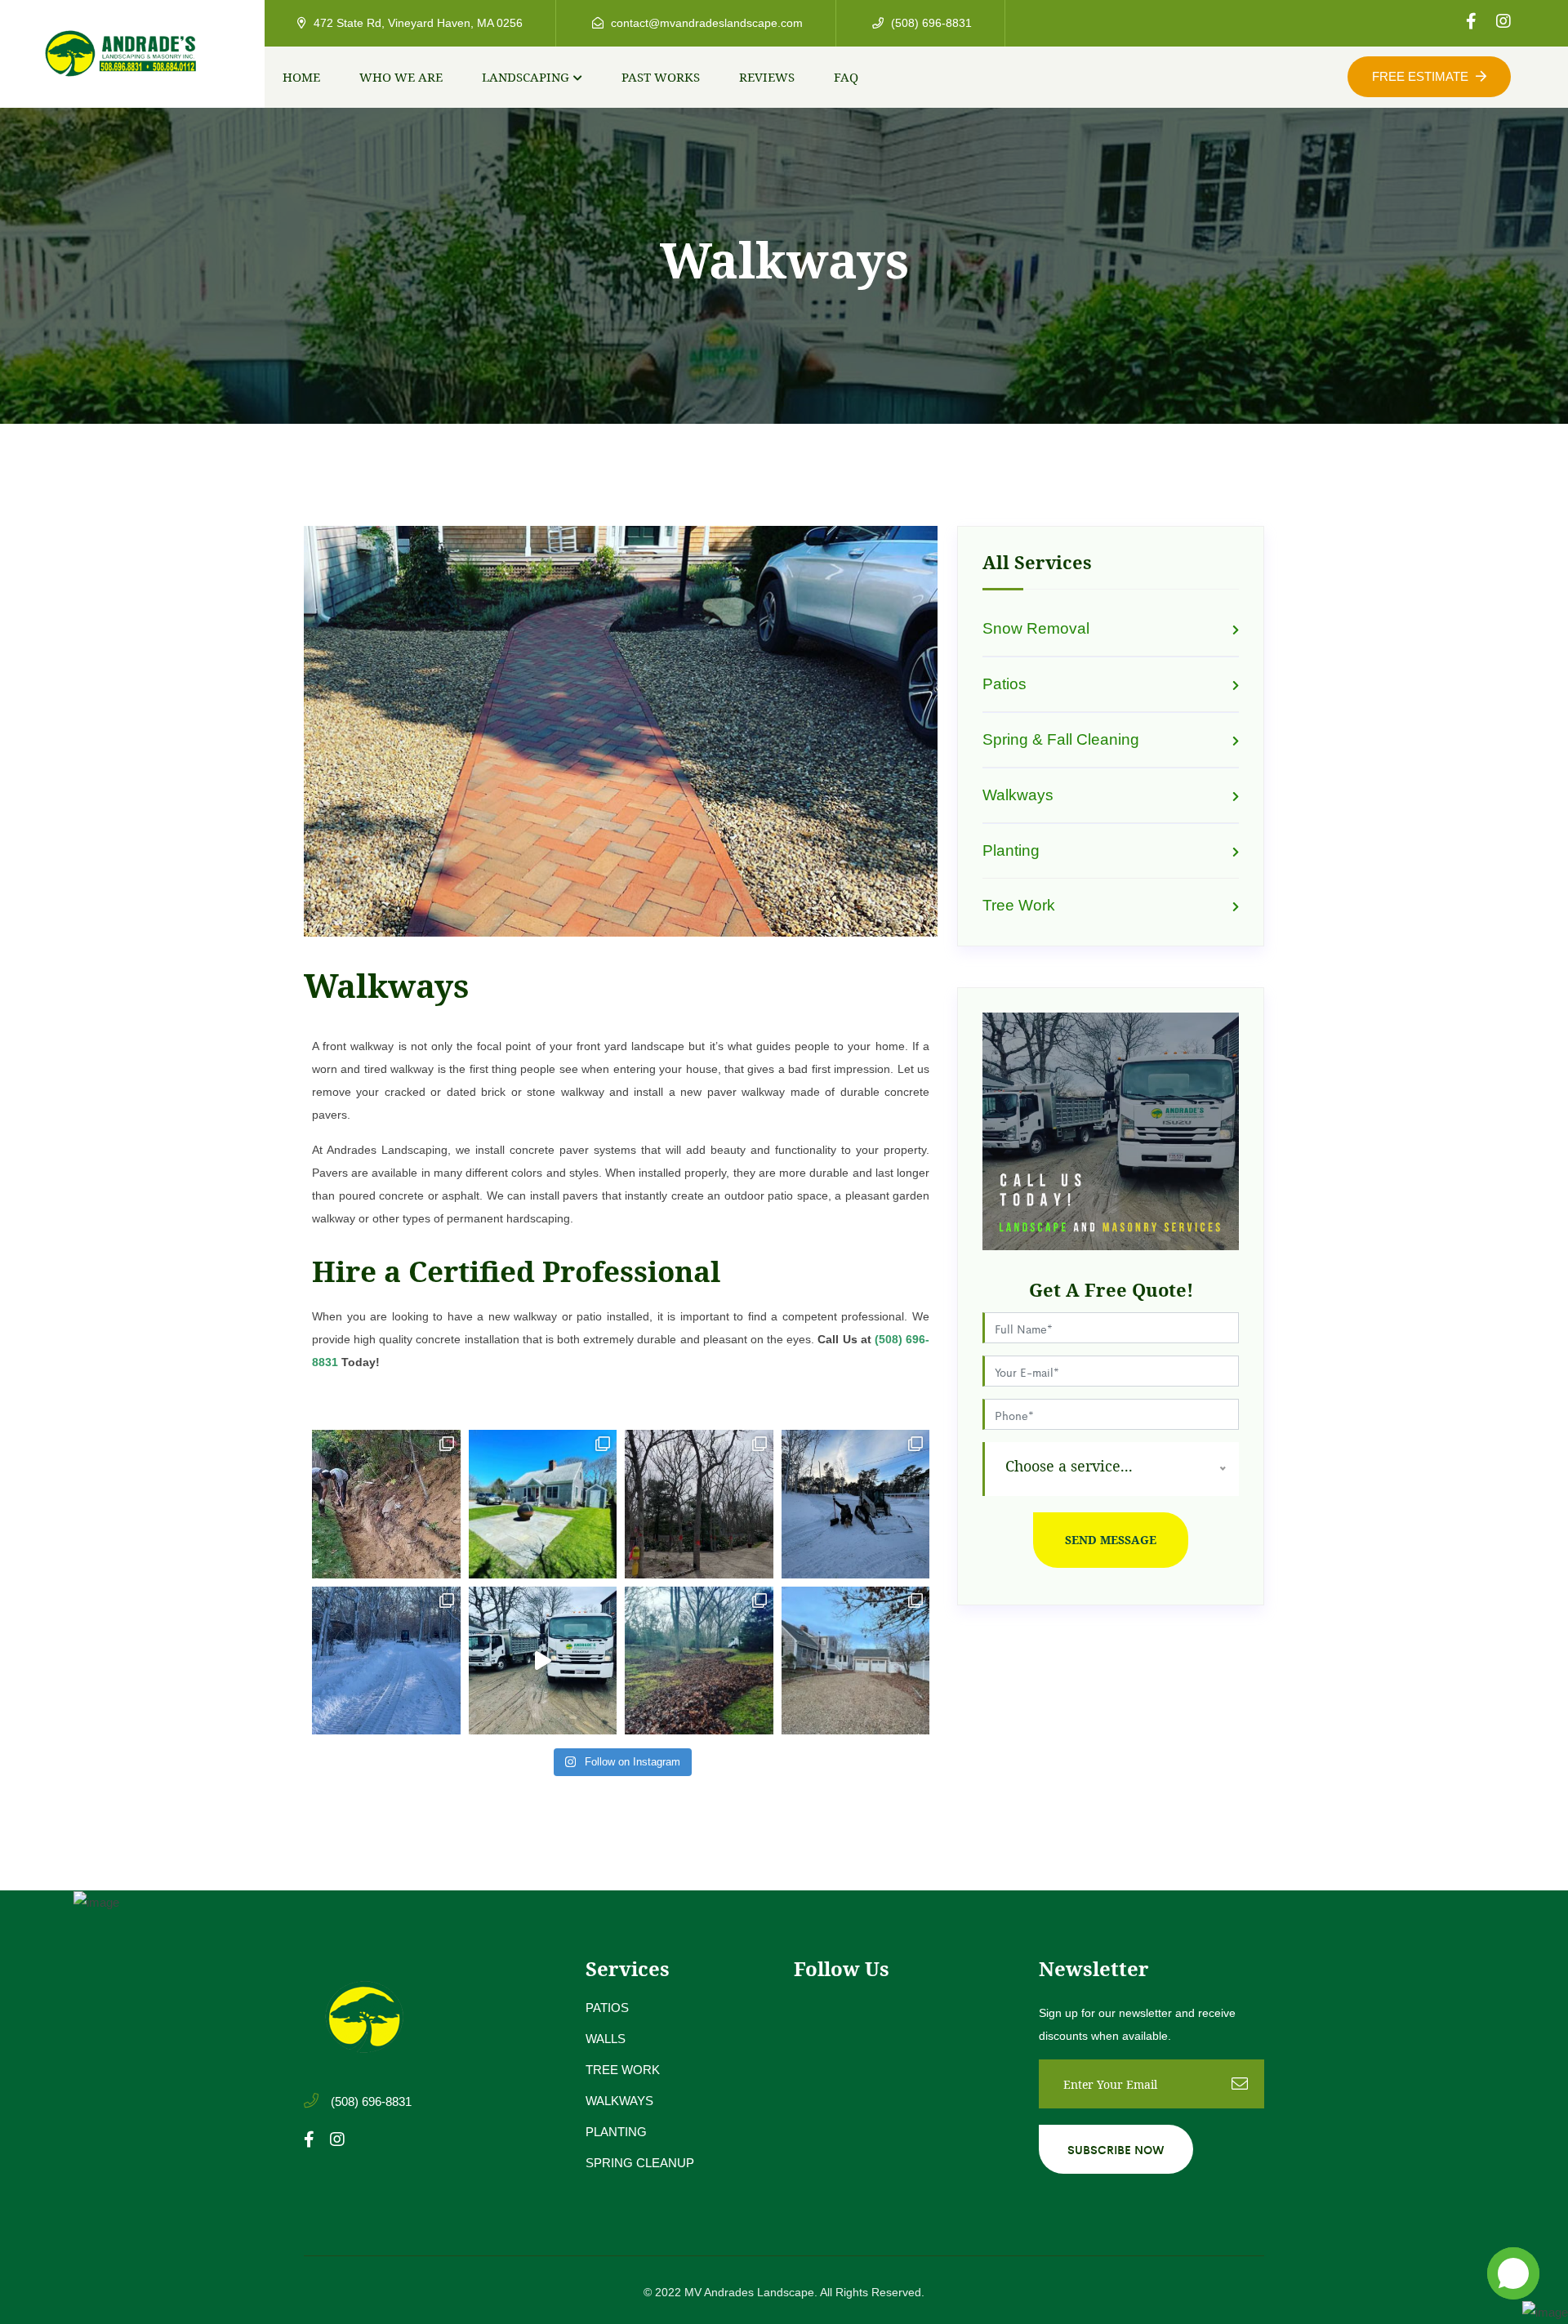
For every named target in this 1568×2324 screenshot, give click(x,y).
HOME (301, 77)
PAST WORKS (661, 77)
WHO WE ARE (401, 77)
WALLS (606, 2039)
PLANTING (616, 2132)
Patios (1004, 684)
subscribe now (1116, 2149)
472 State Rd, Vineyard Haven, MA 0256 (416, 23)
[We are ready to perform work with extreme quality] (543, 1504)
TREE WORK (623, 2070)
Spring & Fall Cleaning (1061, 739)
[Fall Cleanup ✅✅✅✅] (856, 1661)
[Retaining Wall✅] (386, 1504)
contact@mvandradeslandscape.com (705, 23)
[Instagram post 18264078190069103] (543, 1661)
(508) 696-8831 (930, 23)
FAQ (846, 77)
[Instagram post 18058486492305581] (386, 1661)
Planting (1011, 850)
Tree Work (1019, 905)
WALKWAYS (619, 2101)
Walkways (1018, 795)
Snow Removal (1036, 628)
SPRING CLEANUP (640, 2163)
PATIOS (607, 2008)
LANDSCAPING (526, 77)
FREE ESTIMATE (1422, 76)
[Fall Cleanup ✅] (699, 1661)
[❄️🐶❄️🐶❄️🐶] (856, 1504)
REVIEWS (767, 77)
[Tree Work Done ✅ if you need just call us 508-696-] (699, 1504)
